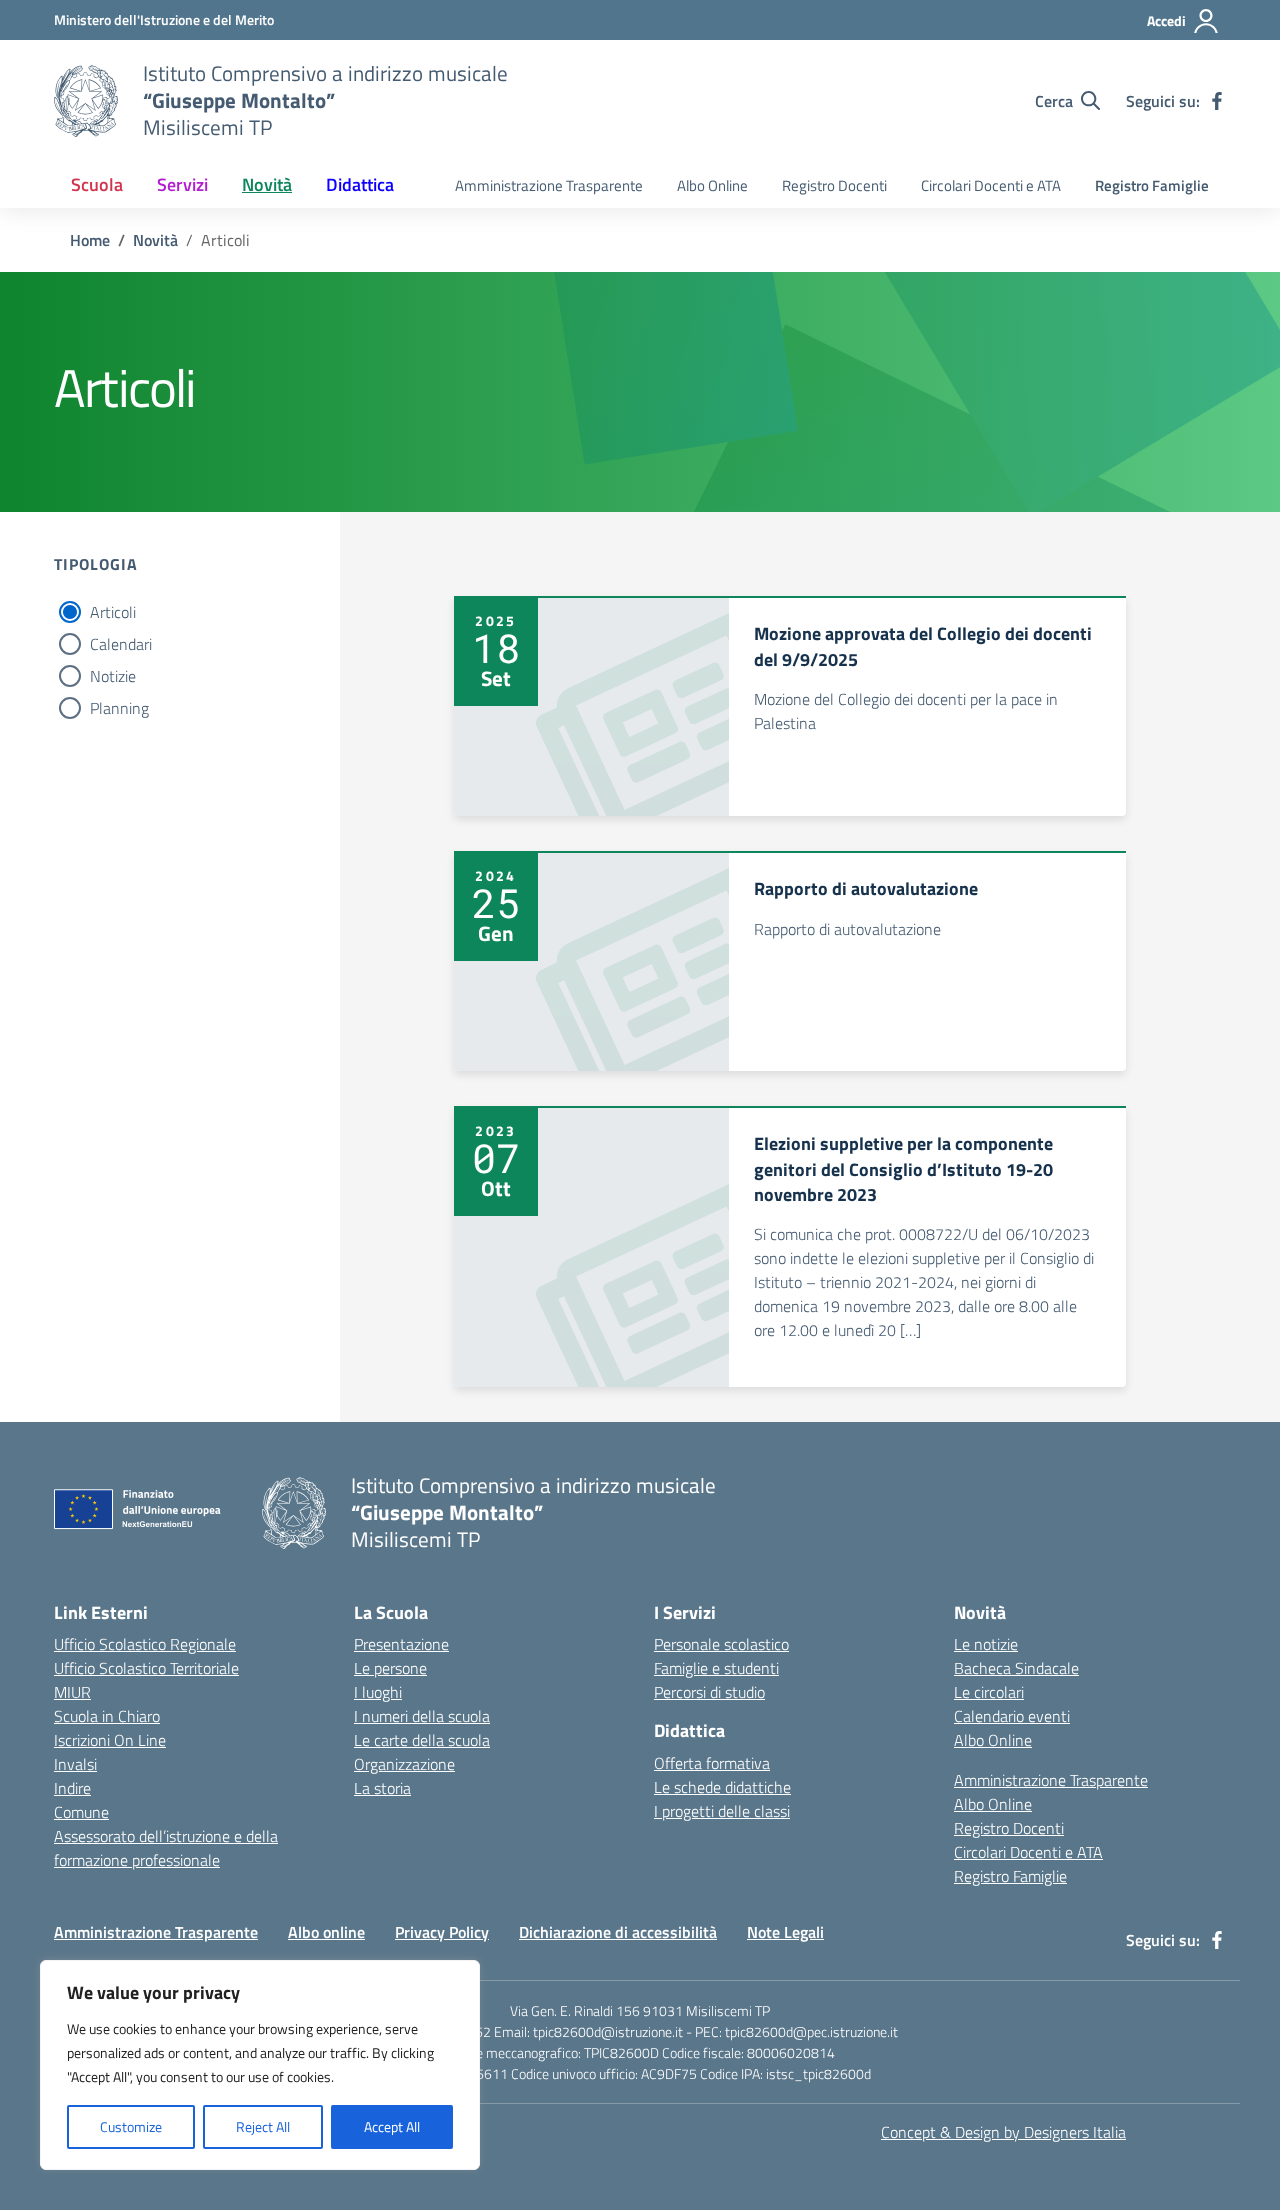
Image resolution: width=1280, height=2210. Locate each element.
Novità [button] (267, 184)
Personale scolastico (721, 1644)
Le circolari (989, 1692)
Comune (81, 1812)
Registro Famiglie (1152, 185)
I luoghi (378, 1692)
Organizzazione (404, 1764)
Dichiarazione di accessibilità (618, 1932)
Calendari (121, 644)
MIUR (72, 1692)
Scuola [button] (97, 184)
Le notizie (986, 1644)
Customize (131, 2126)
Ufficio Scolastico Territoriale (146, 1668)
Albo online (326, 1932)
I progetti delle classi (722, 1811)
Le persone (390, 1668)
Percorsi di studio (709, 1692)
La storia (382, 1788)
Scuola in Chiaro (107, 1716)
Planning (119, 708)
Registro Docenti (834, 185)
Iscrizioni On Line (110, 1740)
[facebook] (1217, 101)
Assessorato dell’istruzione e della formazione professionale (166, 1848)
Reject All (263, 2126)
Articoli (113, 612)
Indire (72, 1788)
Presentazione (401, 1644)
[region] (260, 2065)
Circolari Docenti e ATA (991, 185)
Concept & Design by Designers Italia (1003, 2132)
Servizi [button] (182, 184)
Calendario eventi (1012, 1716)
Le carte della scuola (422, 1740)
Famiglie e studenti (716, 1668)
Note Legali (785, 1932)
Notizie (113, 676)
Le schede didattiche (722, 1787)
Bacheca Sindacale (1016, 1668)
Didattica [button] (360, 184)
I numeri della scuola (422, 1716)
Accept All (392, 2126)
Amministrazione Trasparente (549, 185)
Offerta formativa (712, 1763)
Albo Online (712, 185)
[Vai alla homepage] (86, 101)
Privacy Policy (442, 1932)
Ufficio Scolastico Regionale (145, 1644)
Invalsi (75, 1764)
